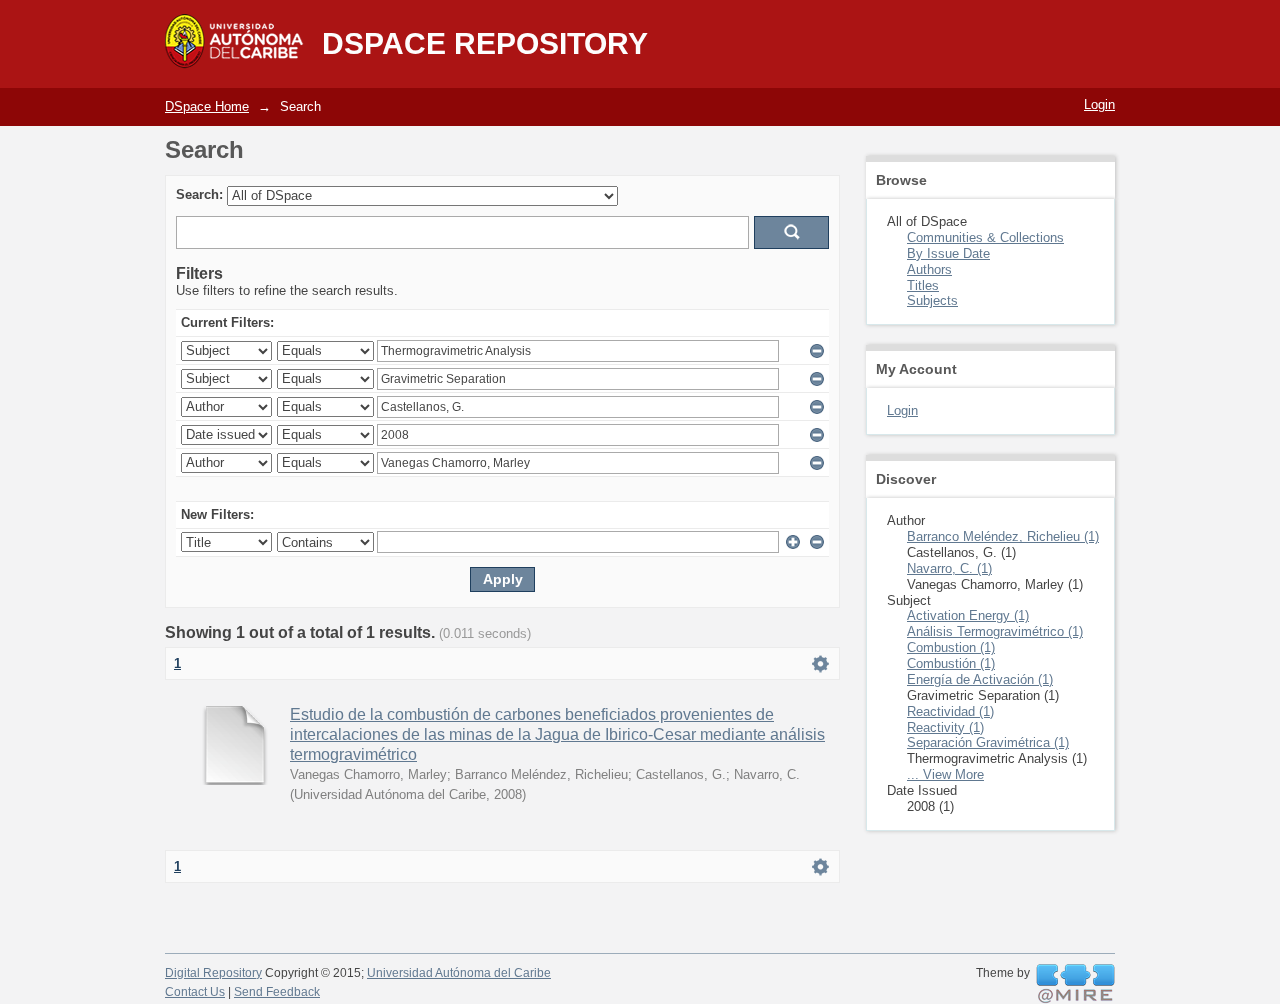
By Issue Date (948, 253)
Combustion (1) (951, 647)
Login (1099, 104)
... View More (945, 774)
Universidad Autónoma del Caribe (459, 973)
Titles (923, 285)
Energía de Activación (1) (980, 679)
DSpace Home (207, 106)
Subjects (932, 300)
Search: (199, 194)
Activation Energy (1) (968, 615)
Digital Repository (213, 973)
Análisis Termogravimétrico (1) (995, 631)
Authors (929, 269)
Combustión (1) (951, 663)
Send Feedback (277, 992)
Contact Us (195, 992)
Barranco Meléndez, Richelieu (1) (1003, 536)
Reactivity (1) (945, 727)
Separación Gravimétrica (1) (988, 742)
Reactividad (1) (950, 711)
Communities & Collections (985, 237)
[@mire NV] (1075, 984)
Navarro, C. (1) (949, 568)
